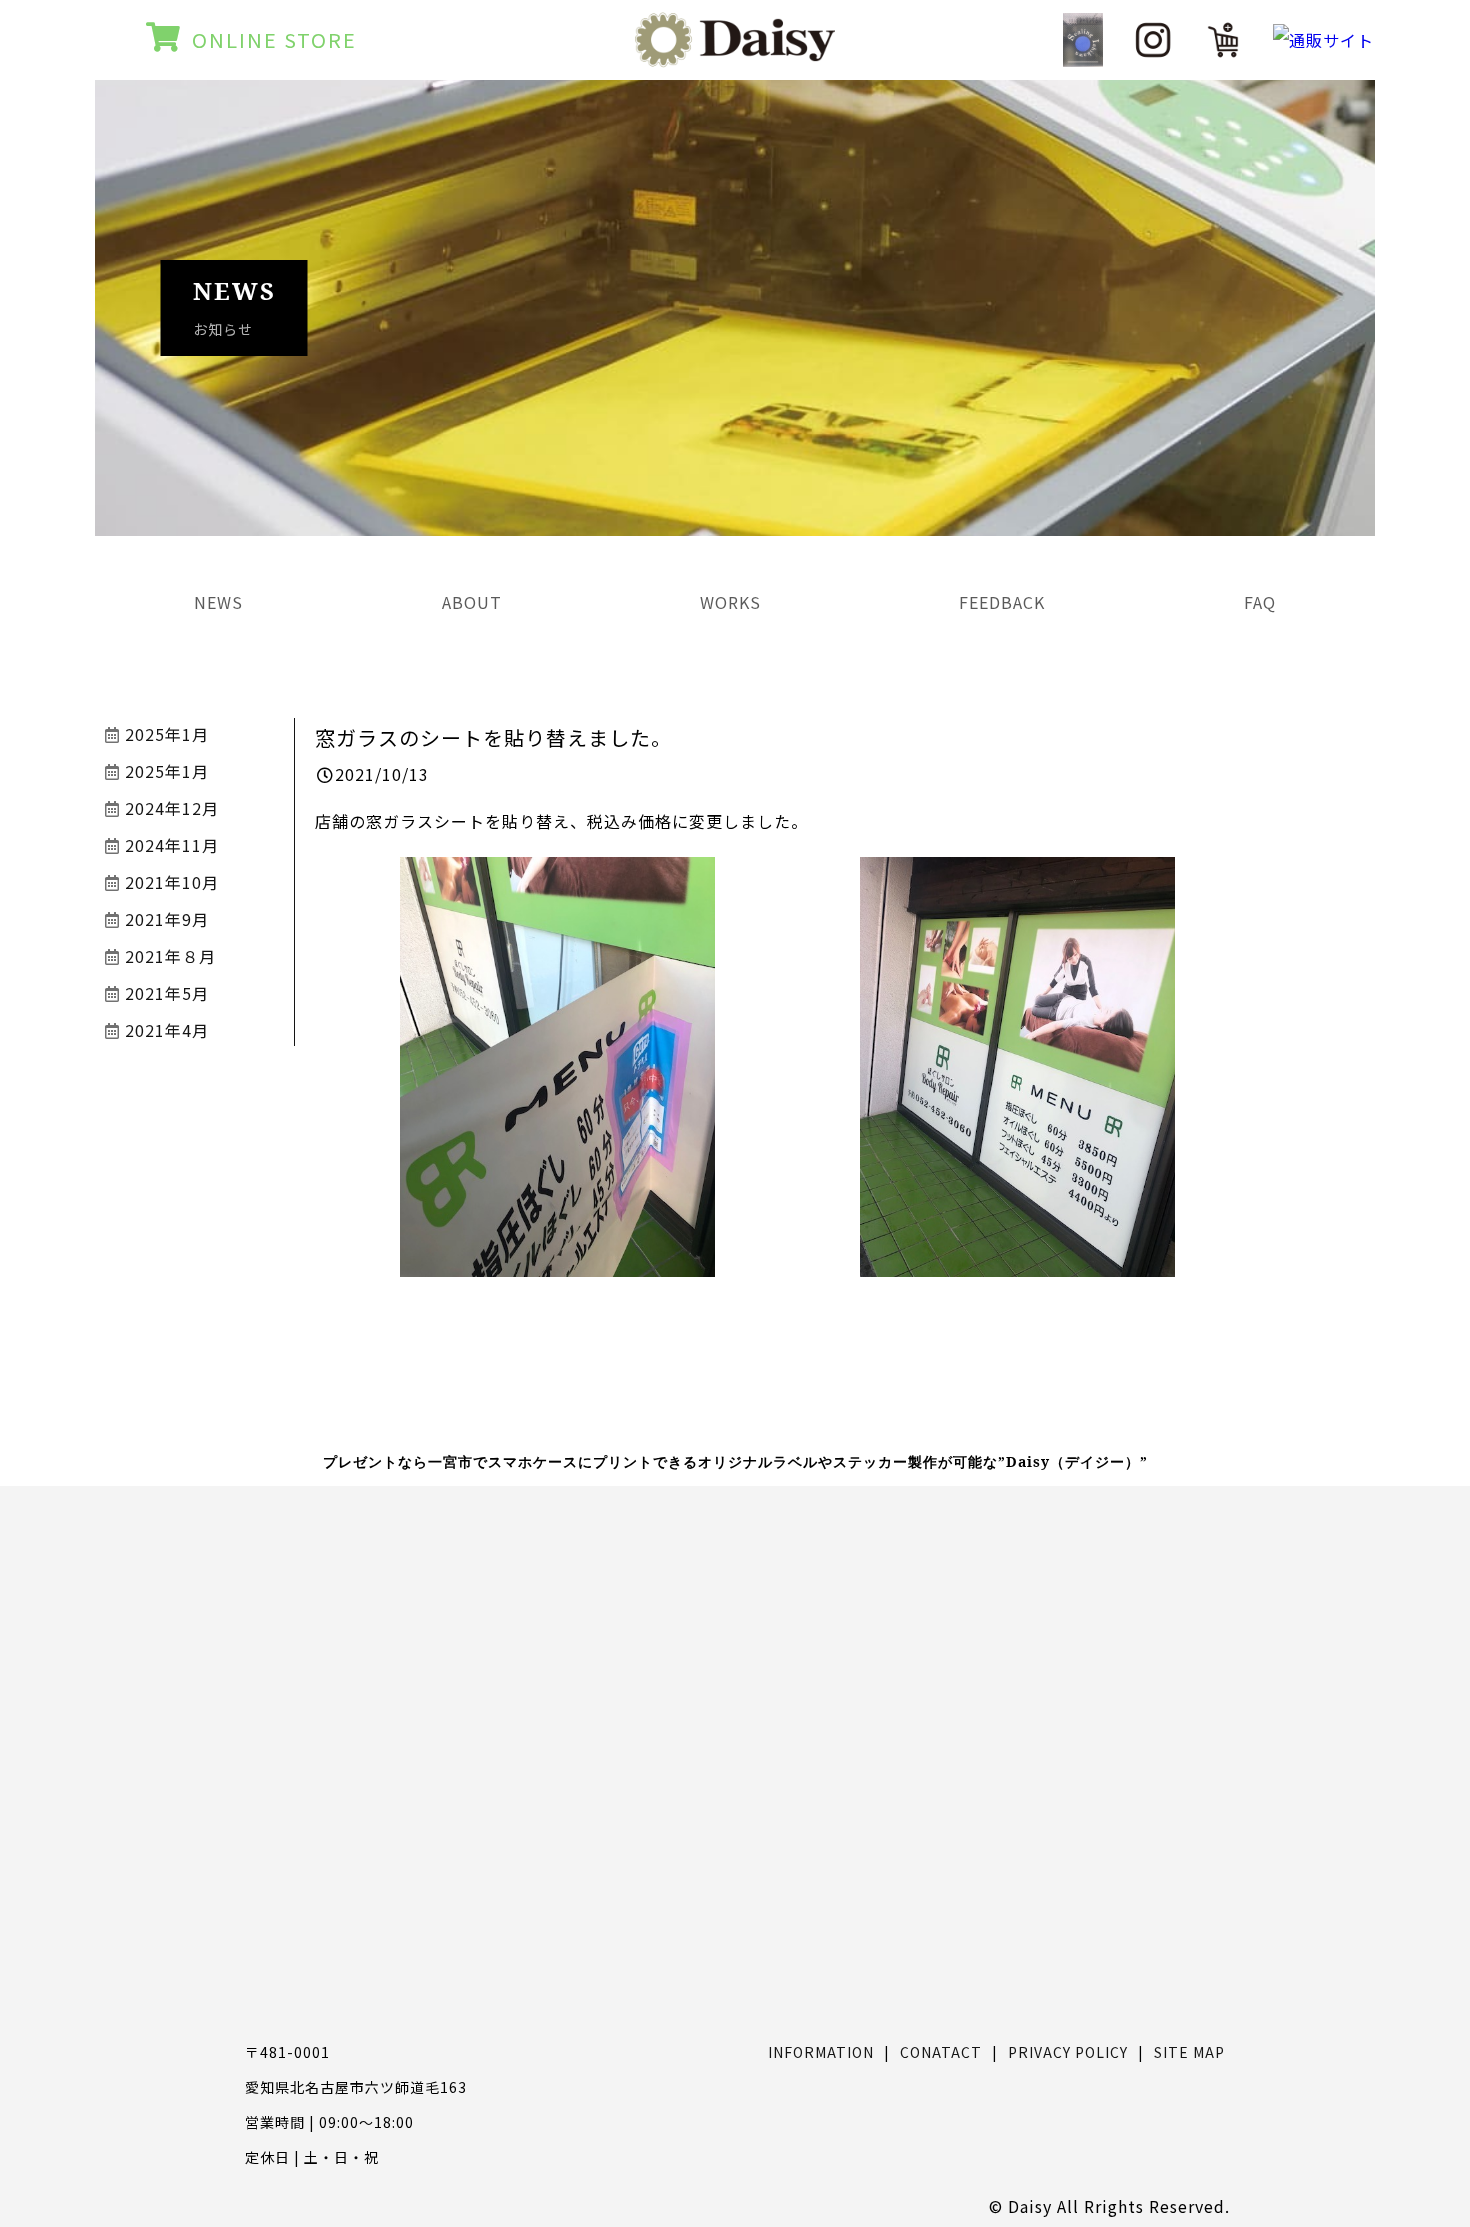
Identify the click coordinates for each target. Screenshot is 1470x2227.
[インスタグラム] (1153, 40)
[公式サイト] (1083, 39)
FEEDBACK (1002, 602)
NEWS (218, 602)
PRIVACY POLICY (1068, 2052)
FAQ (1260, 602)
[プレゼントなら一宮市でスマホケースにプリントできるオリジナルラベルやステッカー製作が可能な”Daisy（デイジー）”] (735, 54)
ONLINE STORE (274, 39)
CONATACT (941, 2052)
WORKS (730, 602)
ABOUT (472, 602)
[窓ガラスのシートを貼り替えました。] (557, 1261)
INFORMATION (821, 2052)
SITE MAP (1189, 2052)
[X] (1223, 40)
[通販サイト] (1323, 40)
